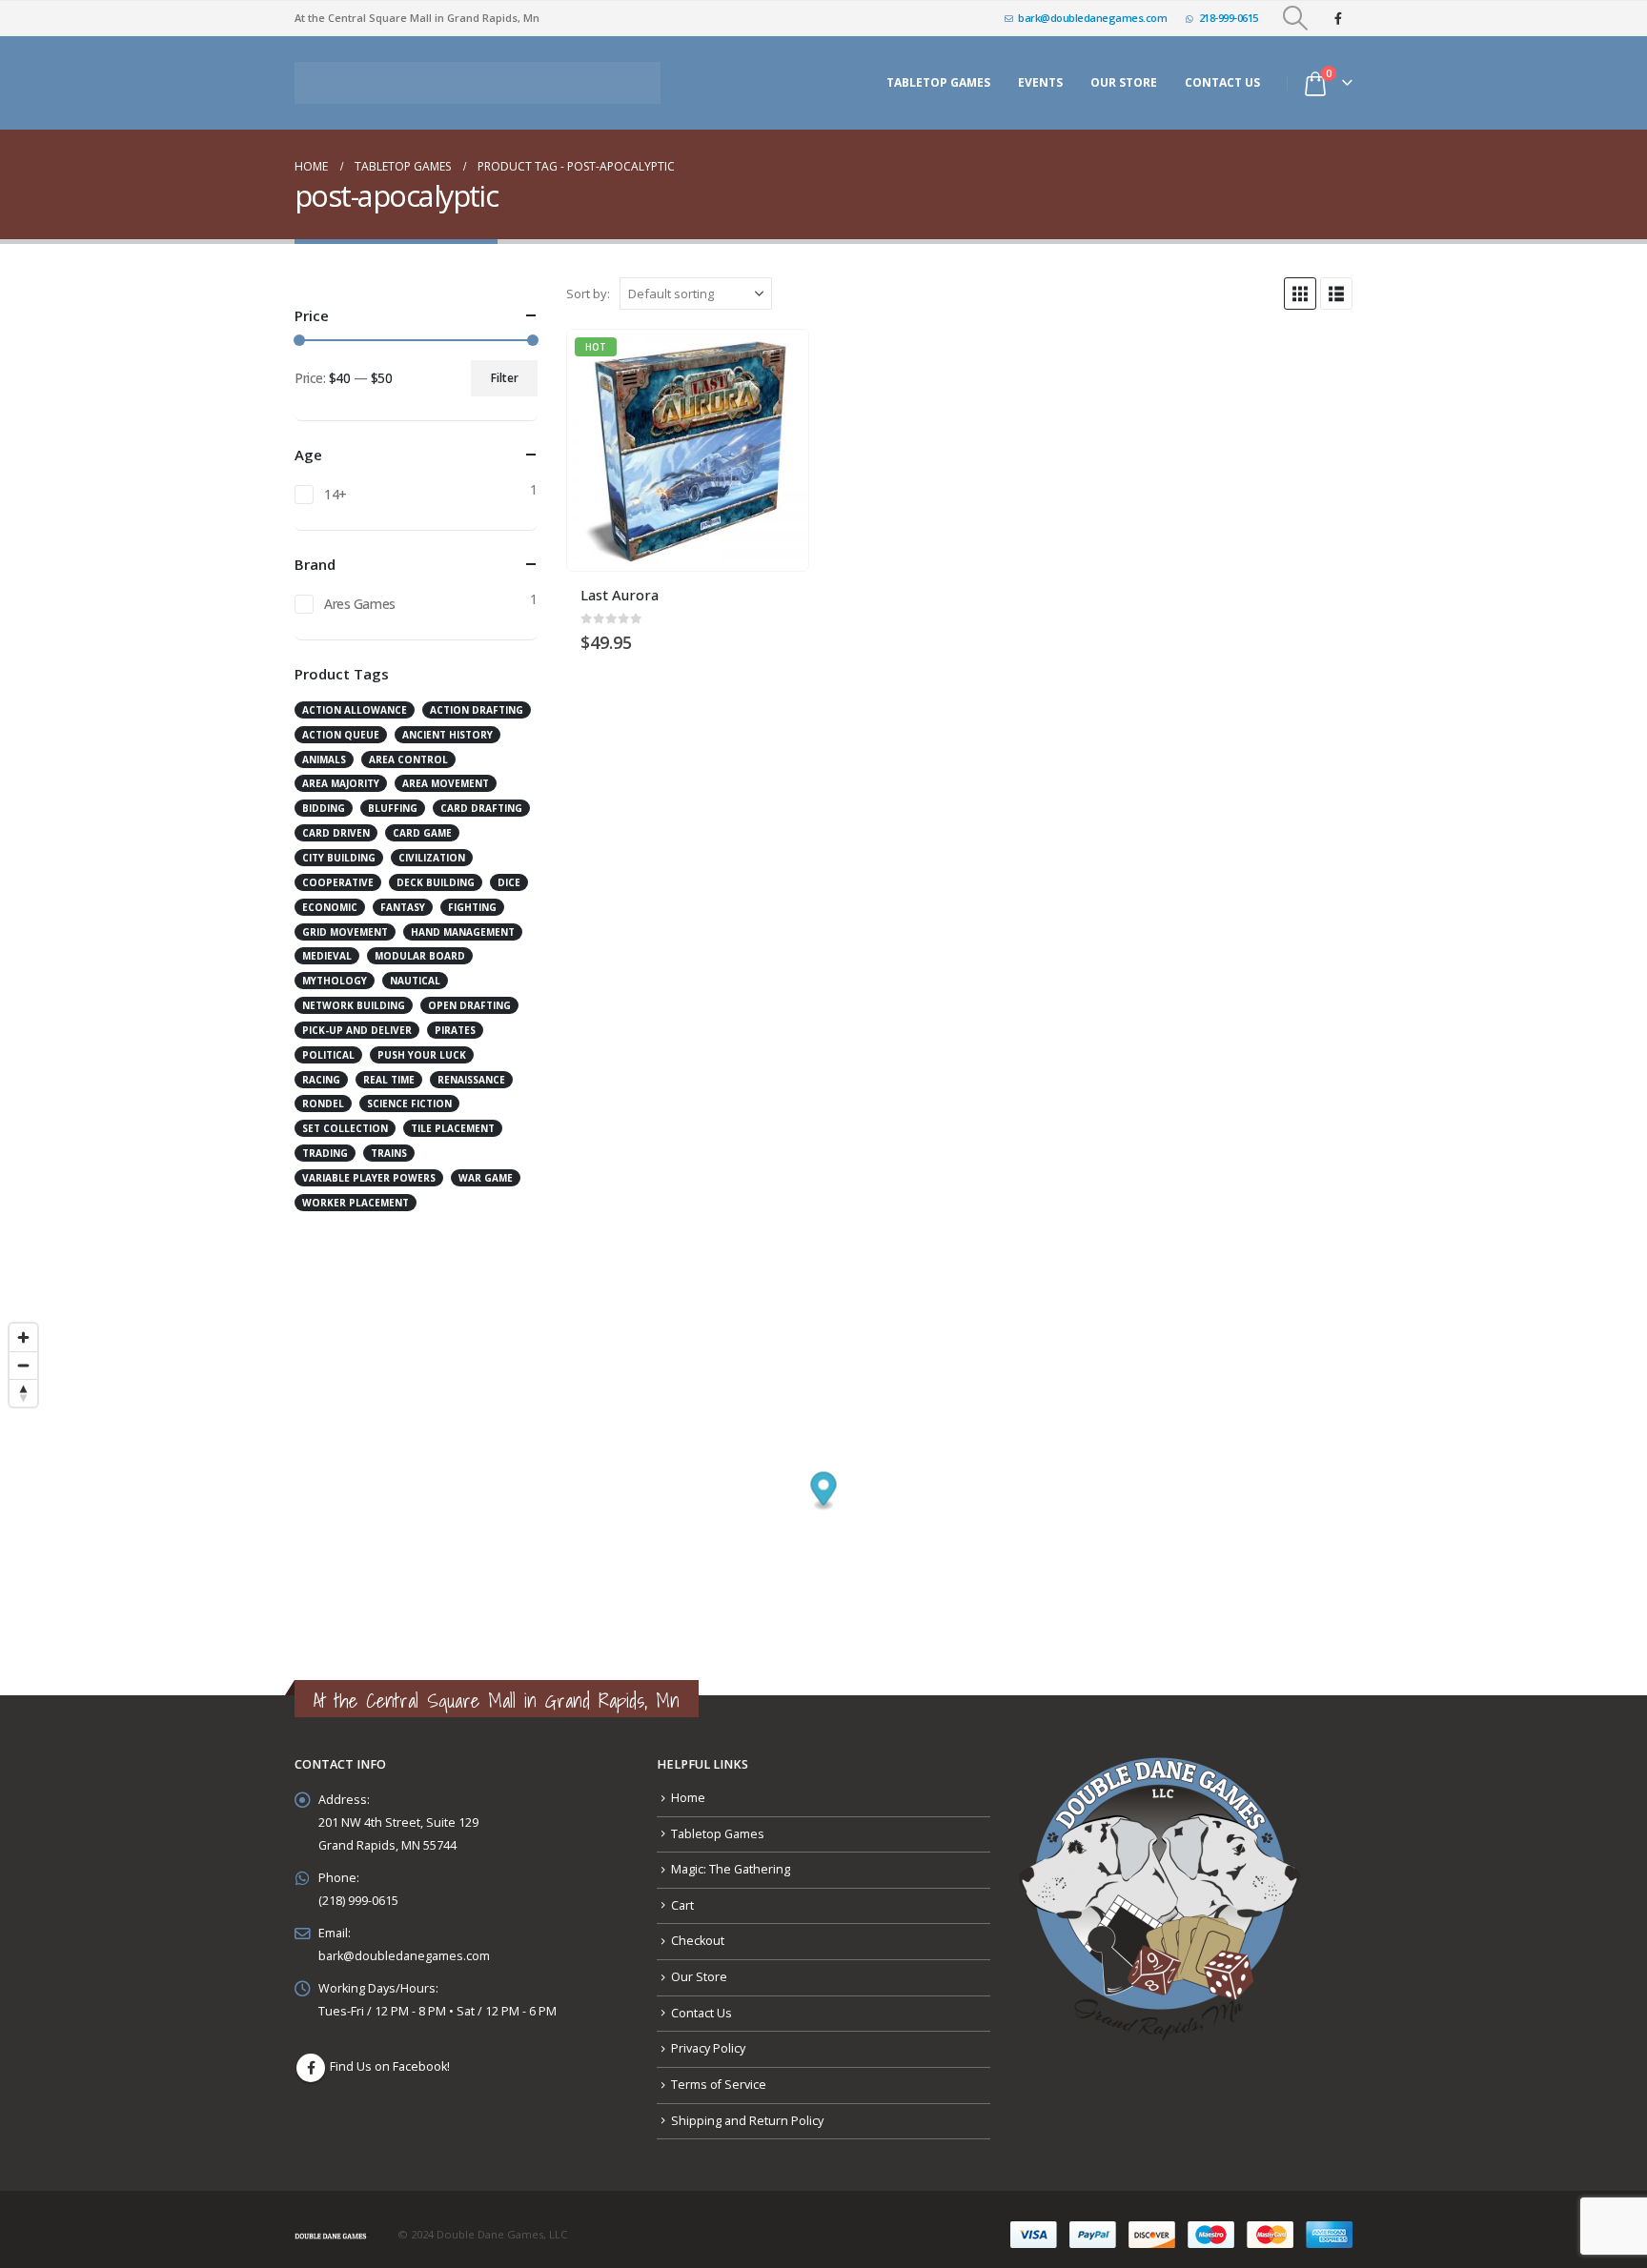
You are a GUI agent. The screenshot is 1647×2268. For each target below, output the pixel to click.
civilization (432, 847)
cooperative (338, 872)
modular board (420, 945)
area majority (341, 773)
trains (389, 1143)
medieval (327, 945)
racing (321, 1069)
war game (486, 1167)
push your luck (422, 1044)
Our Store (699, 1966)
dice (509, 872)
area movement (446, 773)
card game (422, 822)
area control (408, 749)
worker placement (356, 1192)
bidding (324, 798)
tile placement (453, 1118)
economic (330, 897)
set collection (345, 1118)
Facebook (311, 2057)
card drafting (481, 798)
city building (339, 847)
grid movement (345, 921)
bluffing (393, 798)
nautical (415, 970)
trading (325, 1143)
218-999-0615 (1229, 18)
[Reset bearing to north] (23, 1382)
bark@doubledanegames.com (1092, 18)
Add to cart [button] (777, 351)
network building (354, 995)
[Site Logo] (478, 78)
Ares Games (360, 593)
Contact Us (1222, 78)
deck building (436, 872)
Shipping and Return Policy (747, 2110)
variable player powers (369, 1167)
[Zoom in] (23, 1327)
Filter (505, 367)
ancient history (447, 724)
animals (324, 749)
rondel (323, 1093)
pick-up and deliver (357, 1020)
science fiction (409, 1093)
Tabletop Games (938, 78)
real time (389, 1069)
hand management (463, 921)
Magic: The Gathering (731, 1859)
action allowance (355, 699)
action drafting (477, 699)
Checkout (698, 1930)
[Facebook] (1338, 18)
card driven (336, 822)
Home (688, 1787)
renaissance (471, 1069)
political (328, 1044)
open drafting (469, 995)
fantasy (403, 897)
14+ (335, 484)
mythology (335, 970)
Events (1040, 78)
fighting (472, 897)
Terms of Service (719, 2074)
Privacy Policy (708, 2038)
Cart (682, 1895)
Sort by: (588, 283)
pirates (455, 1020)
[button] (1296, 18)
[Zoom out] (23, 1355)
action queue (341, 724)
